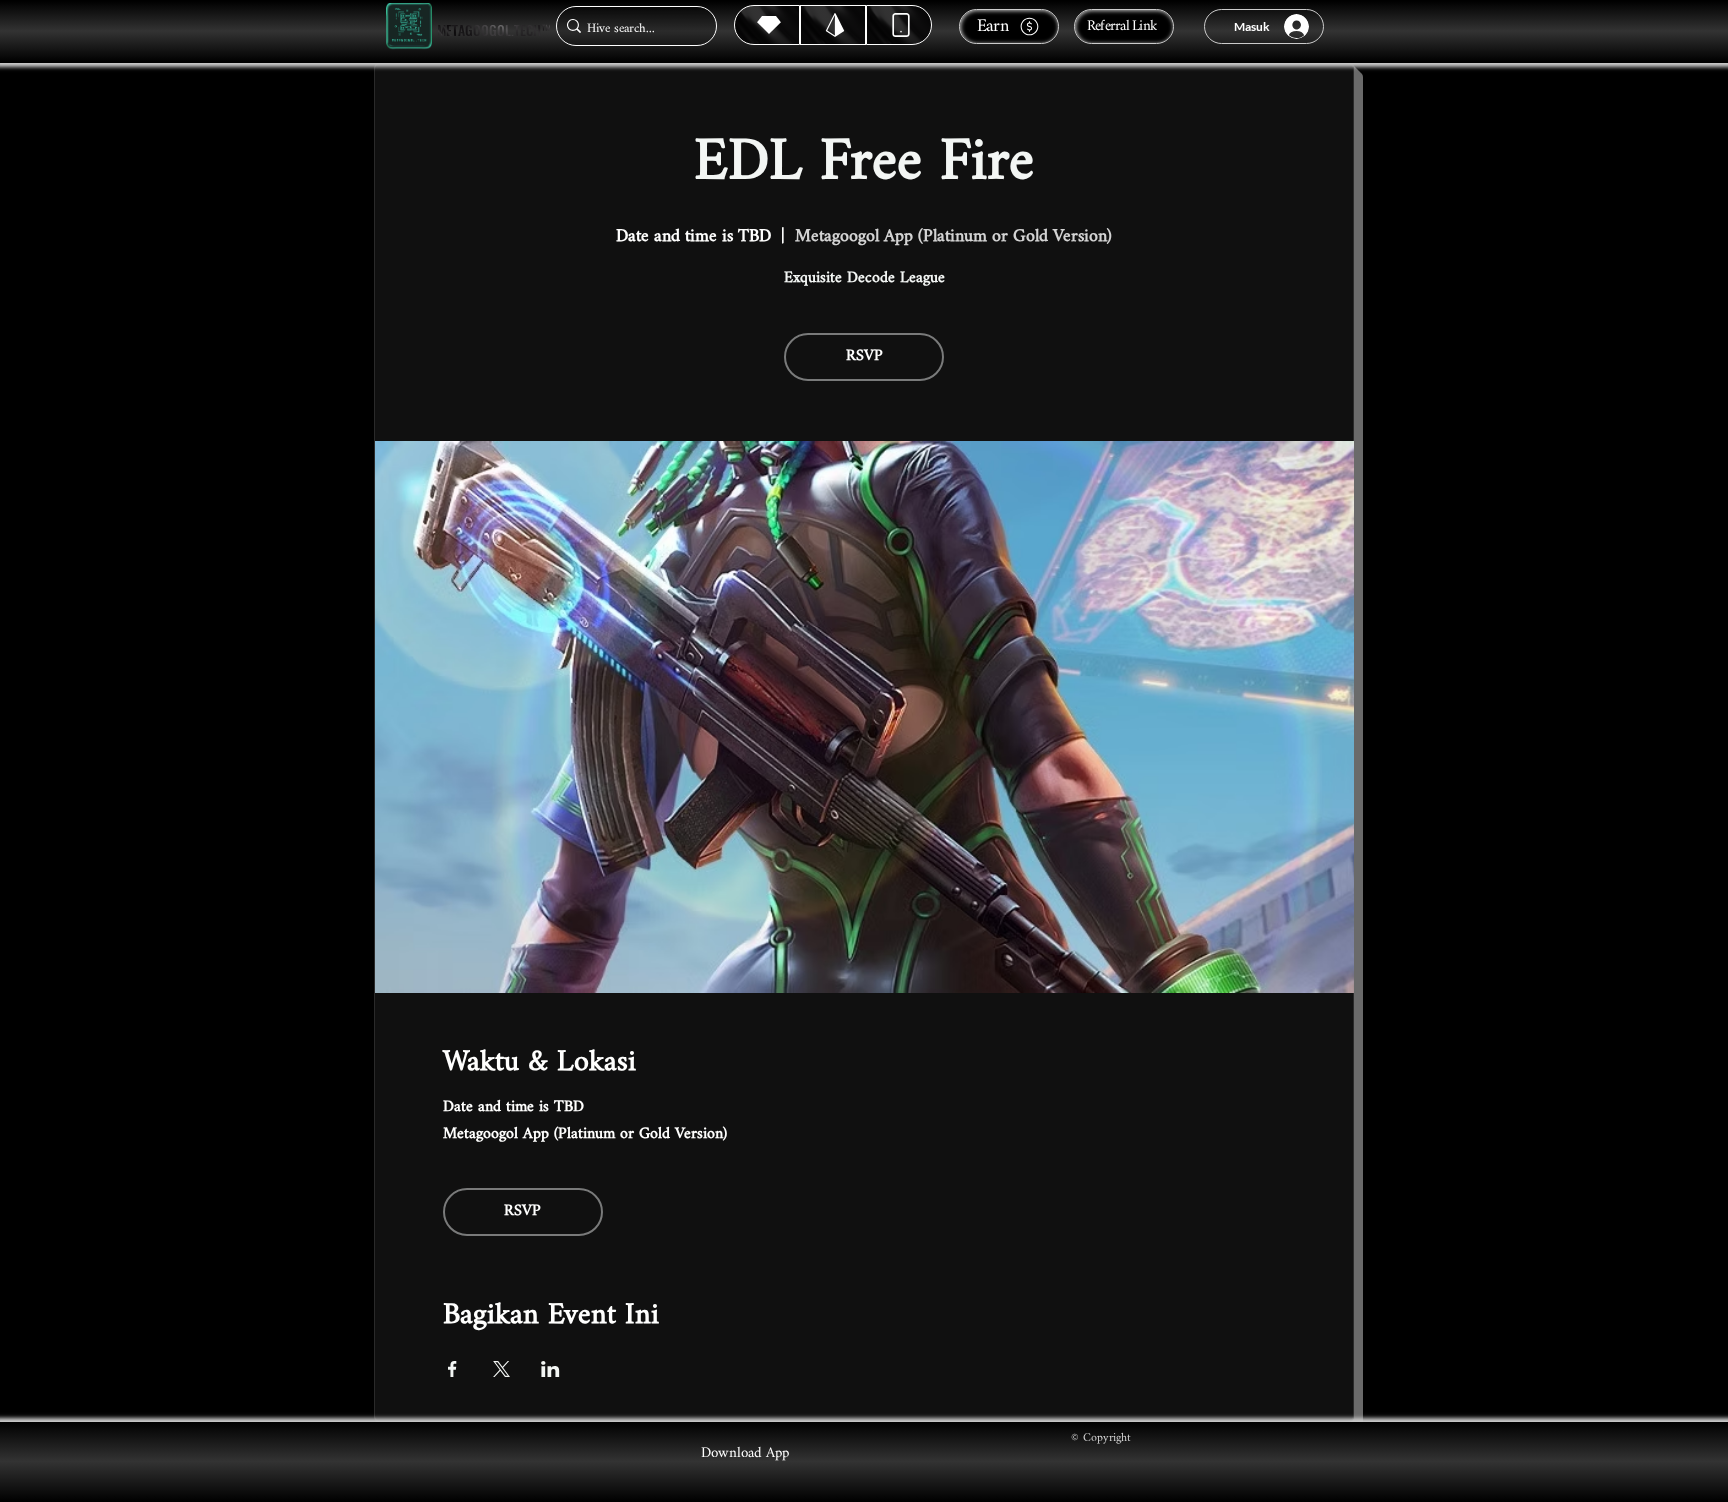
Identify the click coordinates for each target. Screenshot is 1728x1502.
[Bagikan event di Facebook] (452, 1369)
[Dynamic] (899, 25)
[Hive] (767, 25)
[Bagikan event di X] (501, 1369)
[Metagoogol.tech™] (409, 26)
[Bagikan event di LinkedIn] (550, 1369)
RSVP (864, 356)
